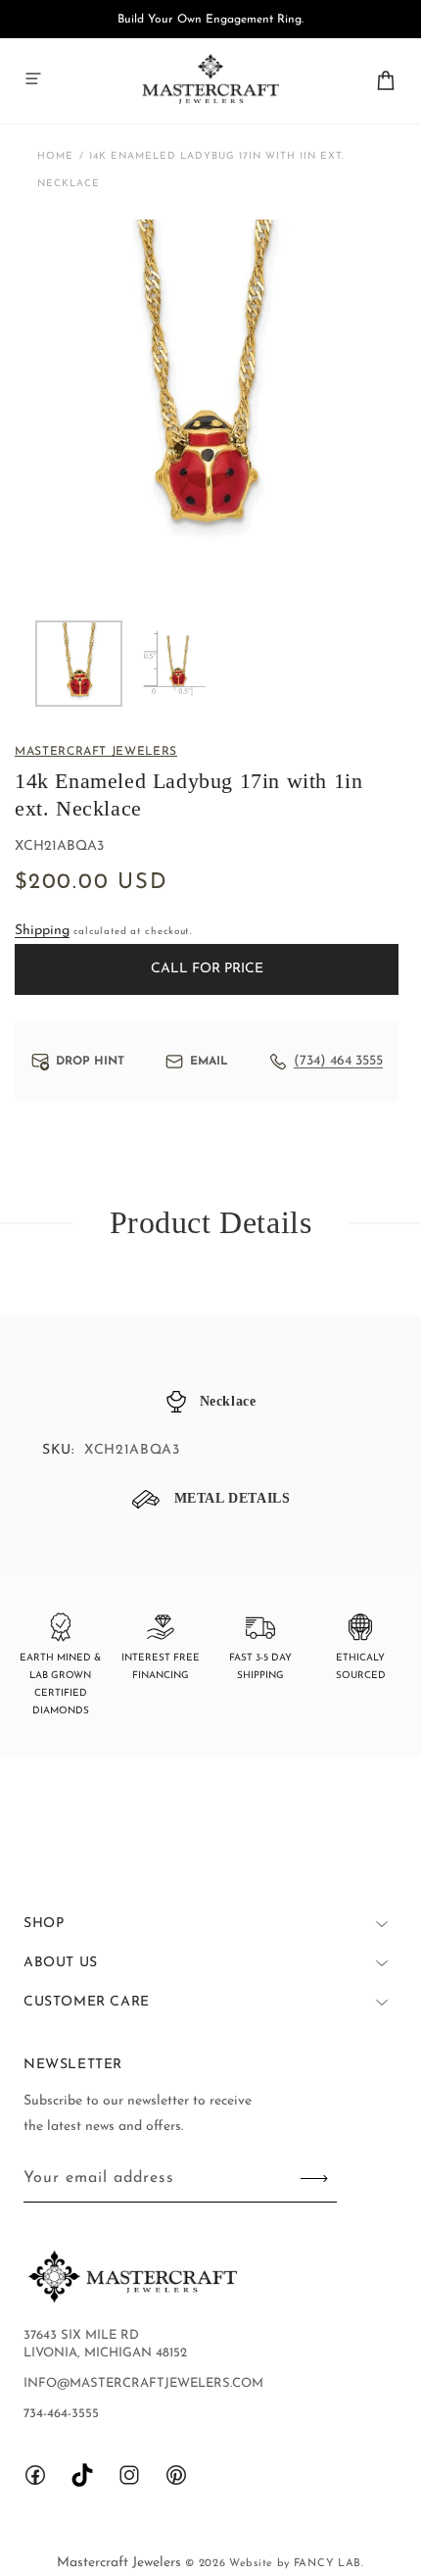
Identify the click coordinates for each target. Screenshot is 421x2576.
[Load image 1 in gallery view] (79, 664)
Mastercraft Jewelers (121, 2563)
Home (55, 156)
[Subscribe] (314, 2179)
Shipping (42, 931)
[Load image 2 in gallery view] (174, 664)
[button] (33, 78)
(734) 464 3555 (338, 1061)
